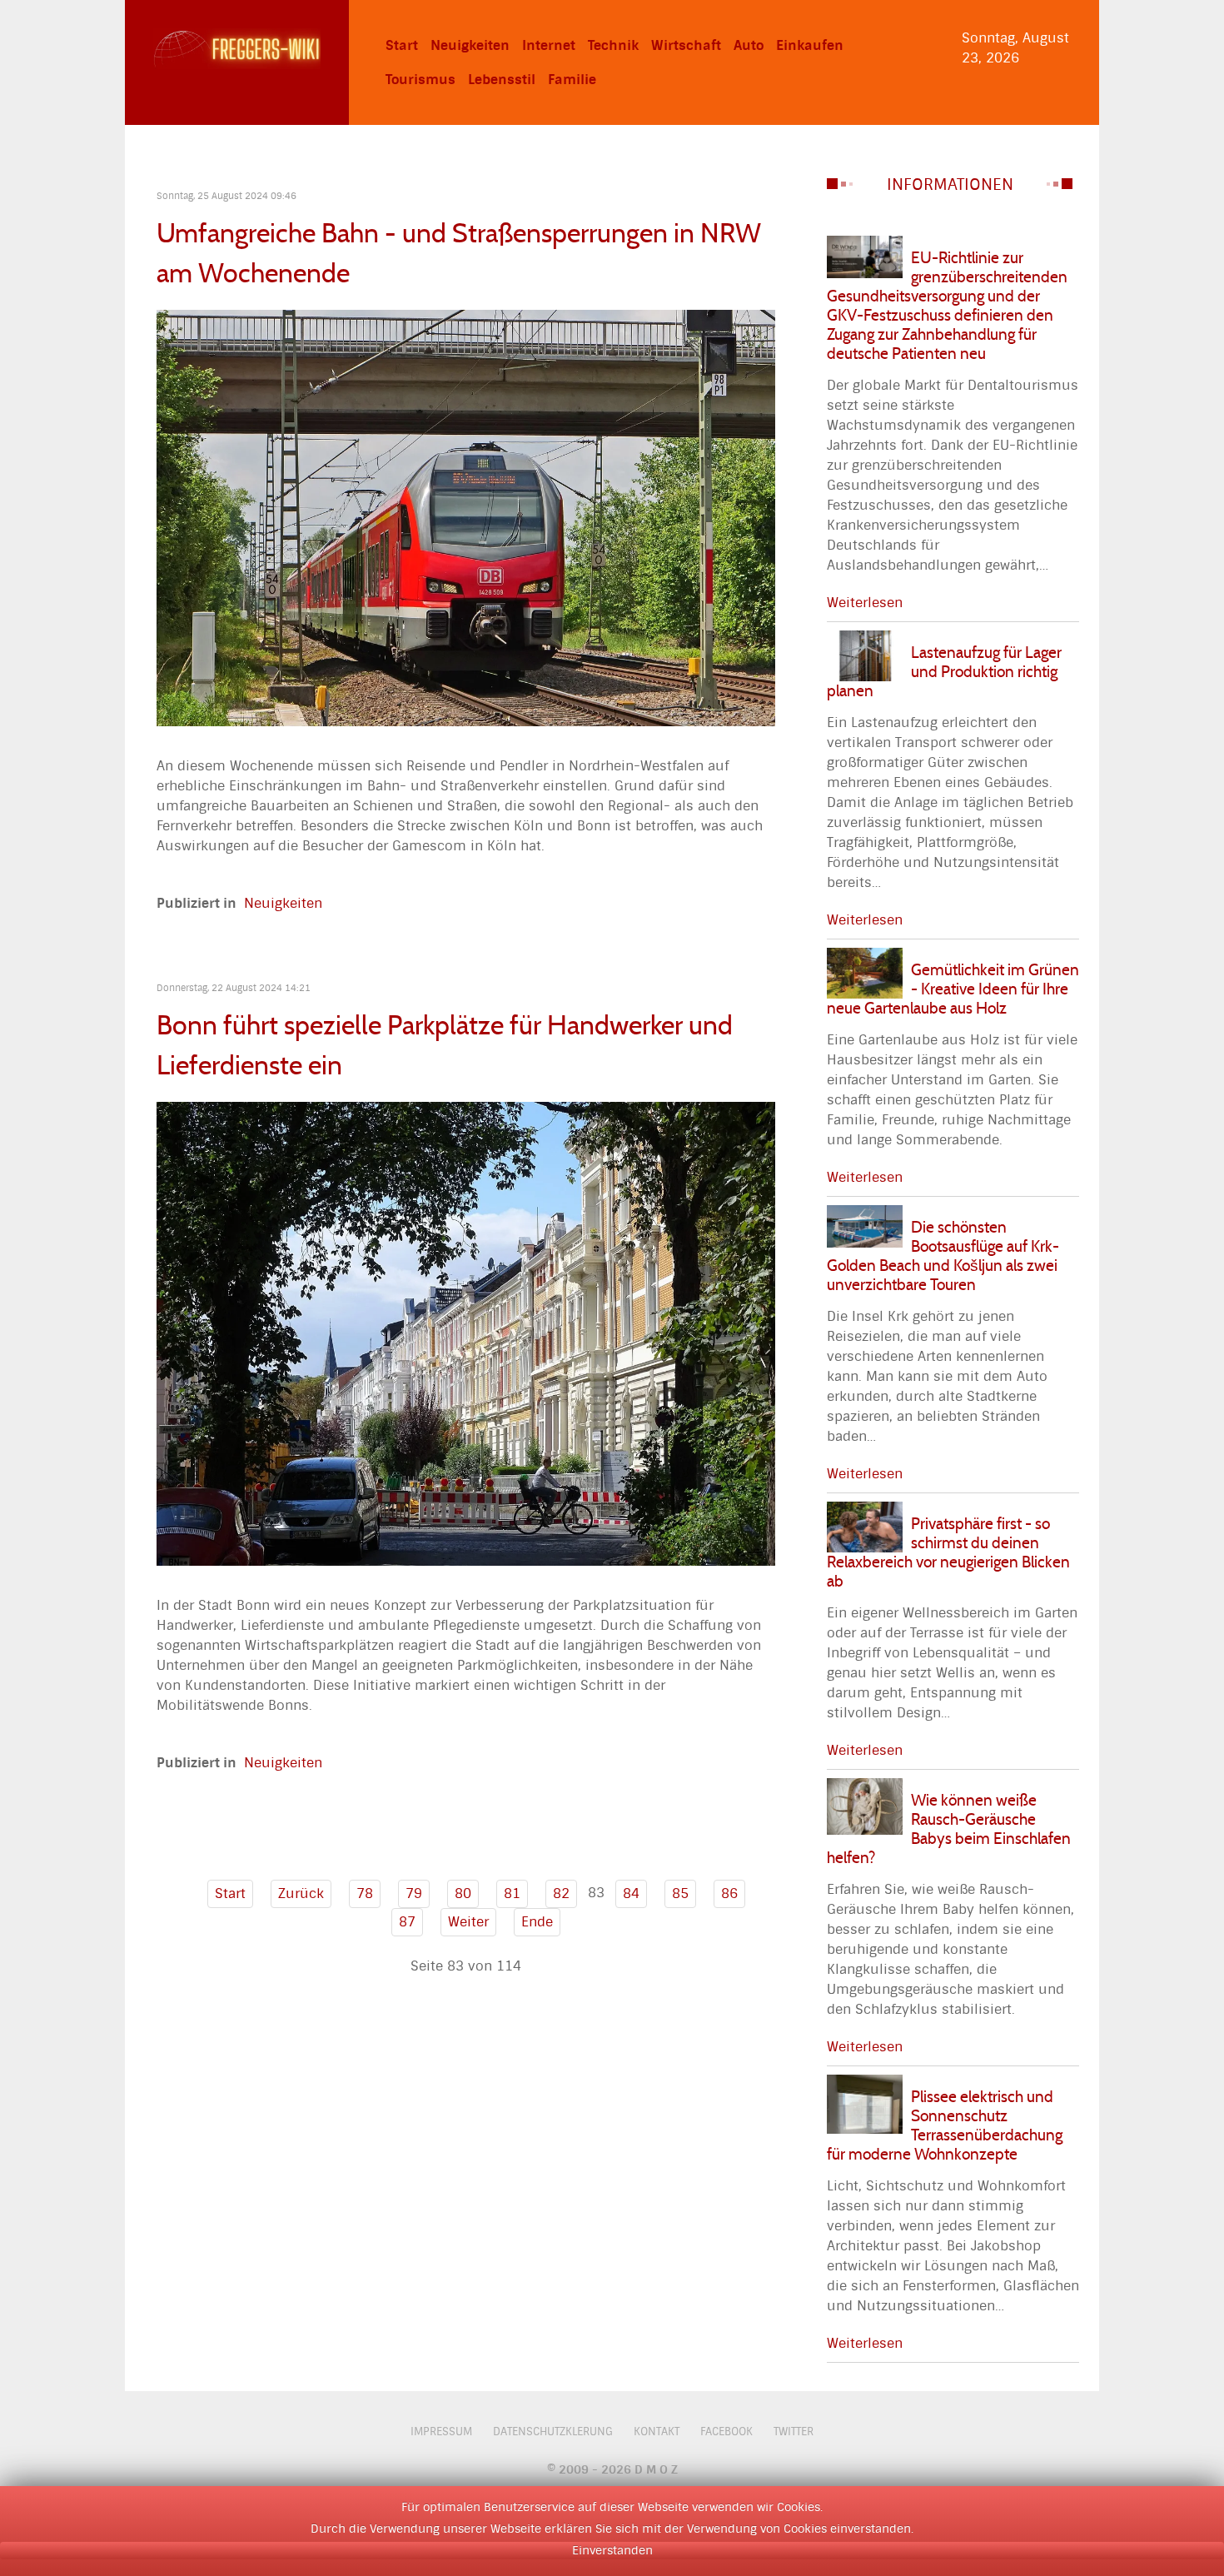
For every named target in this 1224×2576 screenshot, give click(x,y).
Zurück (301, 1893)
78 (365, 1893)
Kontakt (657, 2432)
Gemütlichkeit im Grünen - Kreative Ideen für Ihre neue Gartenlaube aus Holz (953, 989)
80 (463, 1893)
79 (414, 1893)
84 (631, 1893)
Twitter (794, 2432)
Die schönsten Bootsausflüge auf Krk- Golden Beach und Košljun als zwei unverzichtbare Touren (943, 1256)
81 (512, 1893)
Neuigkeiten (283, 903)
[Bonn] (466, 1333)
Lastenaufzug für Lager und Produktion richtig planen (944, 671)
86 (729, 1893)
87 (407, 1922)
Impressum (441, 2432)
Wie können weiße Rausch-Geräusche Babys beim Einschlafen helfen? (949, 1829)
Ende (537, 1922)
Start (230, 1893)
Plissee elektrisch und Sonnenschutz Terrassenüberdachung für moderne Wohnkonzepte (945, 2125)
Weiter (468, 1922)
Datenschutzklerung (553, 2432)
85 (680, 1893)
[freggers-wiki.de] (237, 47)
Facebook (726, 2432)
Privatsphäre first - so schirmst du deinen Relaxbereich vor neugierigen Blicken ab (948, 1552)
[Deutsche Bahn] (466, 517)
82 (561, 1893)
